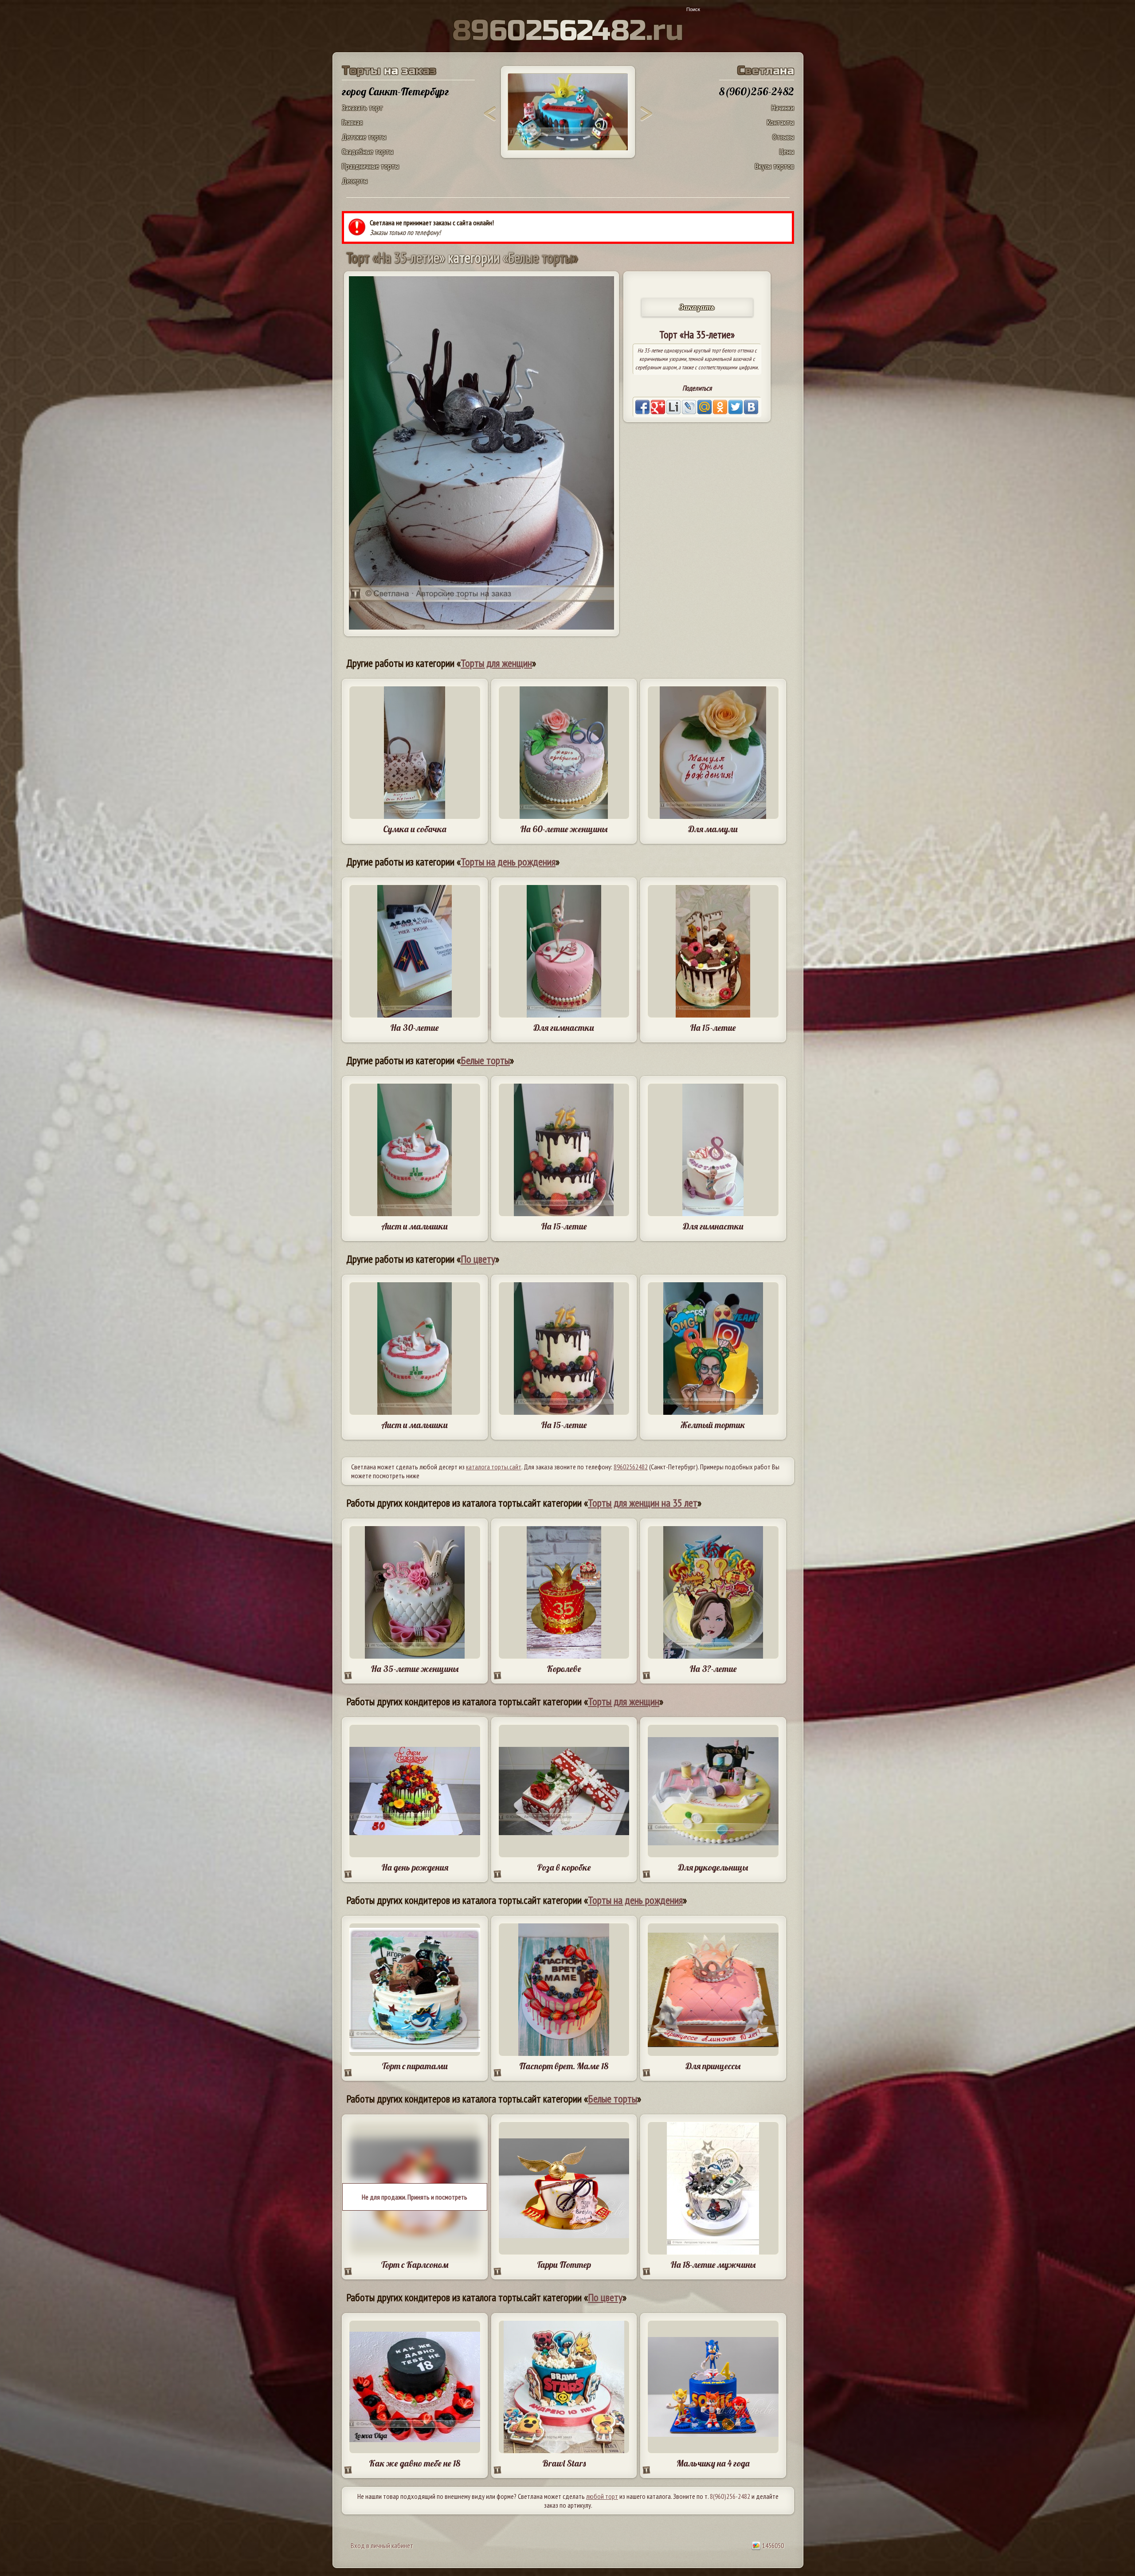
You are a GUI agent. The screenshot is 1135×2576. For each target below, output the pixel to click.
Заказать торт (362, 108)
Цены (787, 151)
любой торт (602, 2496)
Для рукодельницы (713, 1867)
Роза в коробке (564, 1867)
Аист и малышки (415, 1226)
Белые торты (485, 1060)
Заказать (697, 307)
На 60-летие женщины (564, 829)
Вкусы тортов (775, 166)
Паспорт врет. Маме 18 (564, 2066)
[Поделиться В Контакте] (751, 407)
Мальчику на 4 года (713, 2463)
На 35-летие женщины (415, 1669)
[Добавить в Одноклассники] (720, 407)
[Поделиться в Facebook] (642, 407)
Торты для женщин (496, 663)
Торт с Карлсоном (415, 2265)
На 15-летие (713, 1028)
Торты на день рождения (508, 862)
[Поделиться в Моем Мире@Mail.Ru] (704, 407)
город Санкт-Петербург (395, 91)
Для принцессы (713, 2066)
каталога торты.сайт (494, 1467)
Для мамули (713, 829)
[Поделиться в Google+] (658, 407)
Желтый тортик (713, 1425)
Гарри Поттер (564, 2265)
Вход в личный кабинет (382, 2545)
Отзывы (783, 137)
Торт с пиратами (415, 2066)
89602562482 (631, 1467)
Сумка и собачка (415, 829)
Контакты (781, 122)
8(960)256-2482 (730, 2496)
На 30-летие (415, 1028)
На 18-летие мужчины (713, 2265)
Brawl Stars (564, 2463)
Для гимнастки (564, 1028)
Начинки (783, 108)
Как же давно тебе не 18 (415, 2463)
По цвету (478, 1259)
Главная (352, 122)
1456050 (772, 2545)
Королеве (564, 1669)
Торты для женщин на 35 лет (643, 1503)
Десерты (355, 181)
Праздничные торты (370, 166)
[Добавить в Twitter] (736, 407)
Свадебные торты (368, 151)
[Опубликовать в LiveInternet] (673, 407)
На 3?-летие (713, 1669)
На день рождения (415, 1867)
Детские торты (364, 137)
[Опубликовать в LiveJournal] (689, 407)
